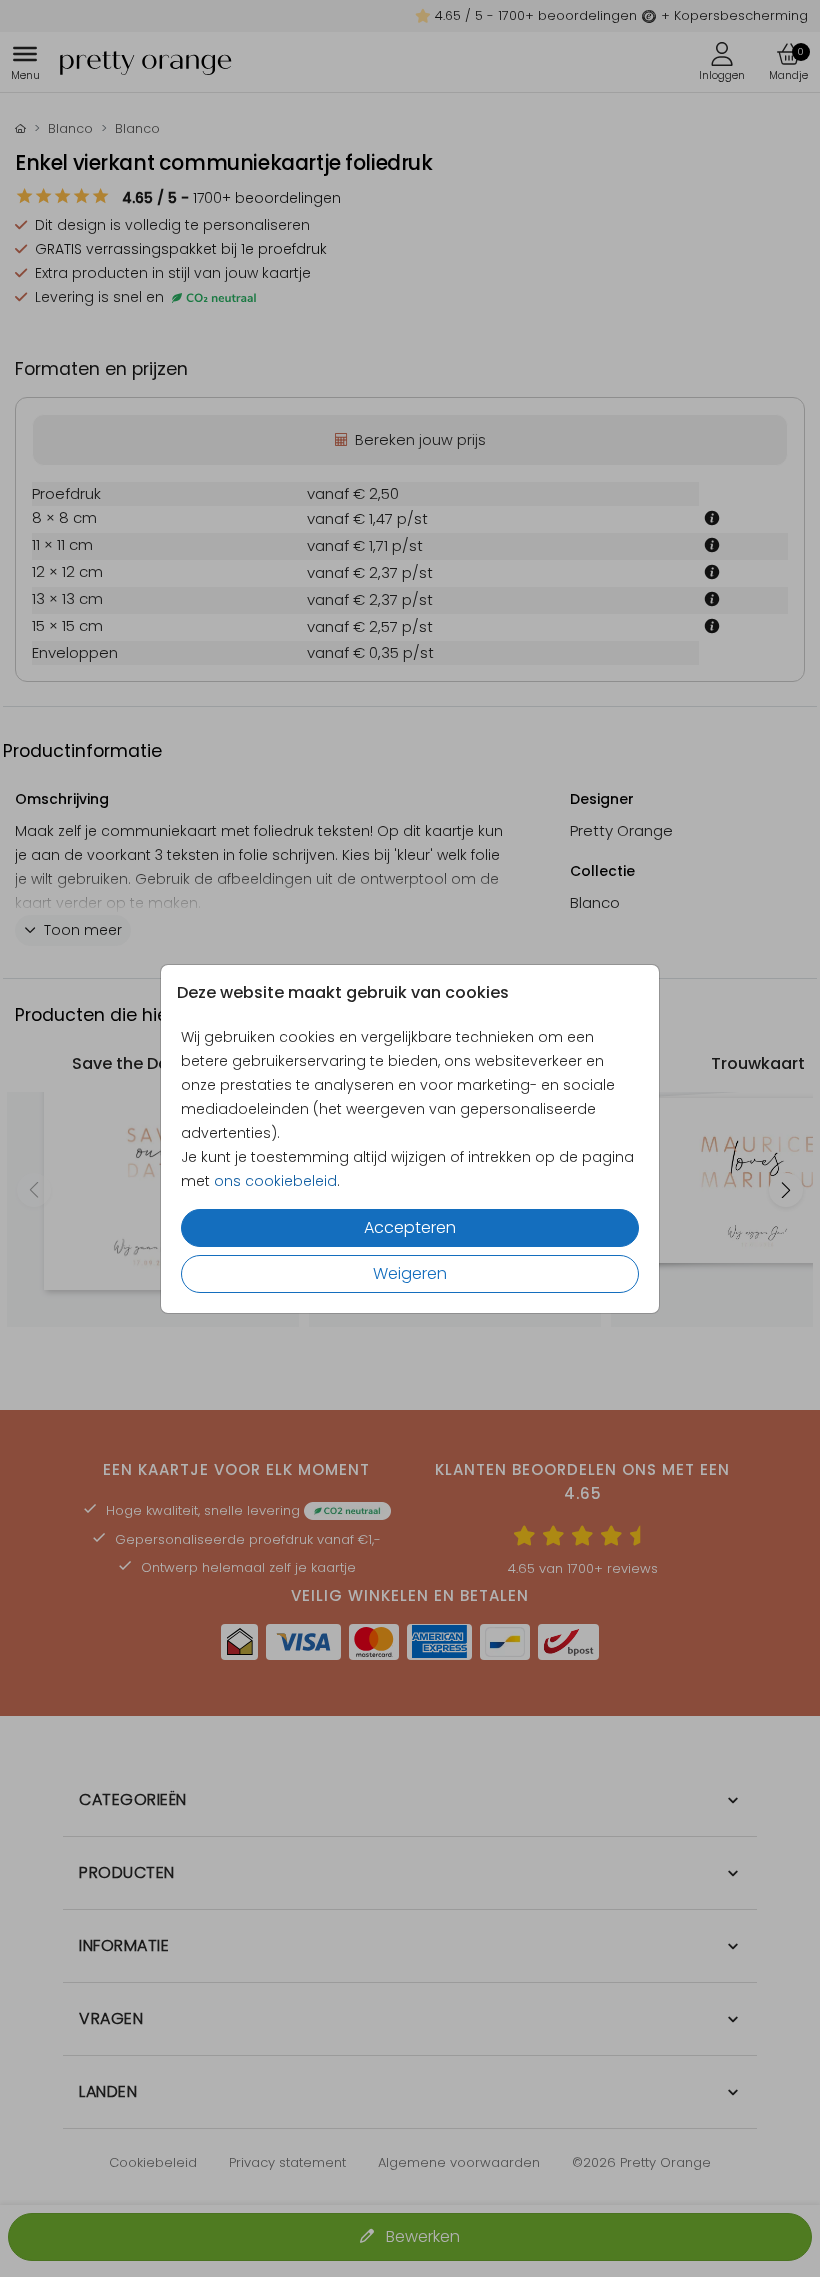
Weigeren (410, 1273)
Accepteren (410, 1227)
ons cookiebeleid (275, 1181)
